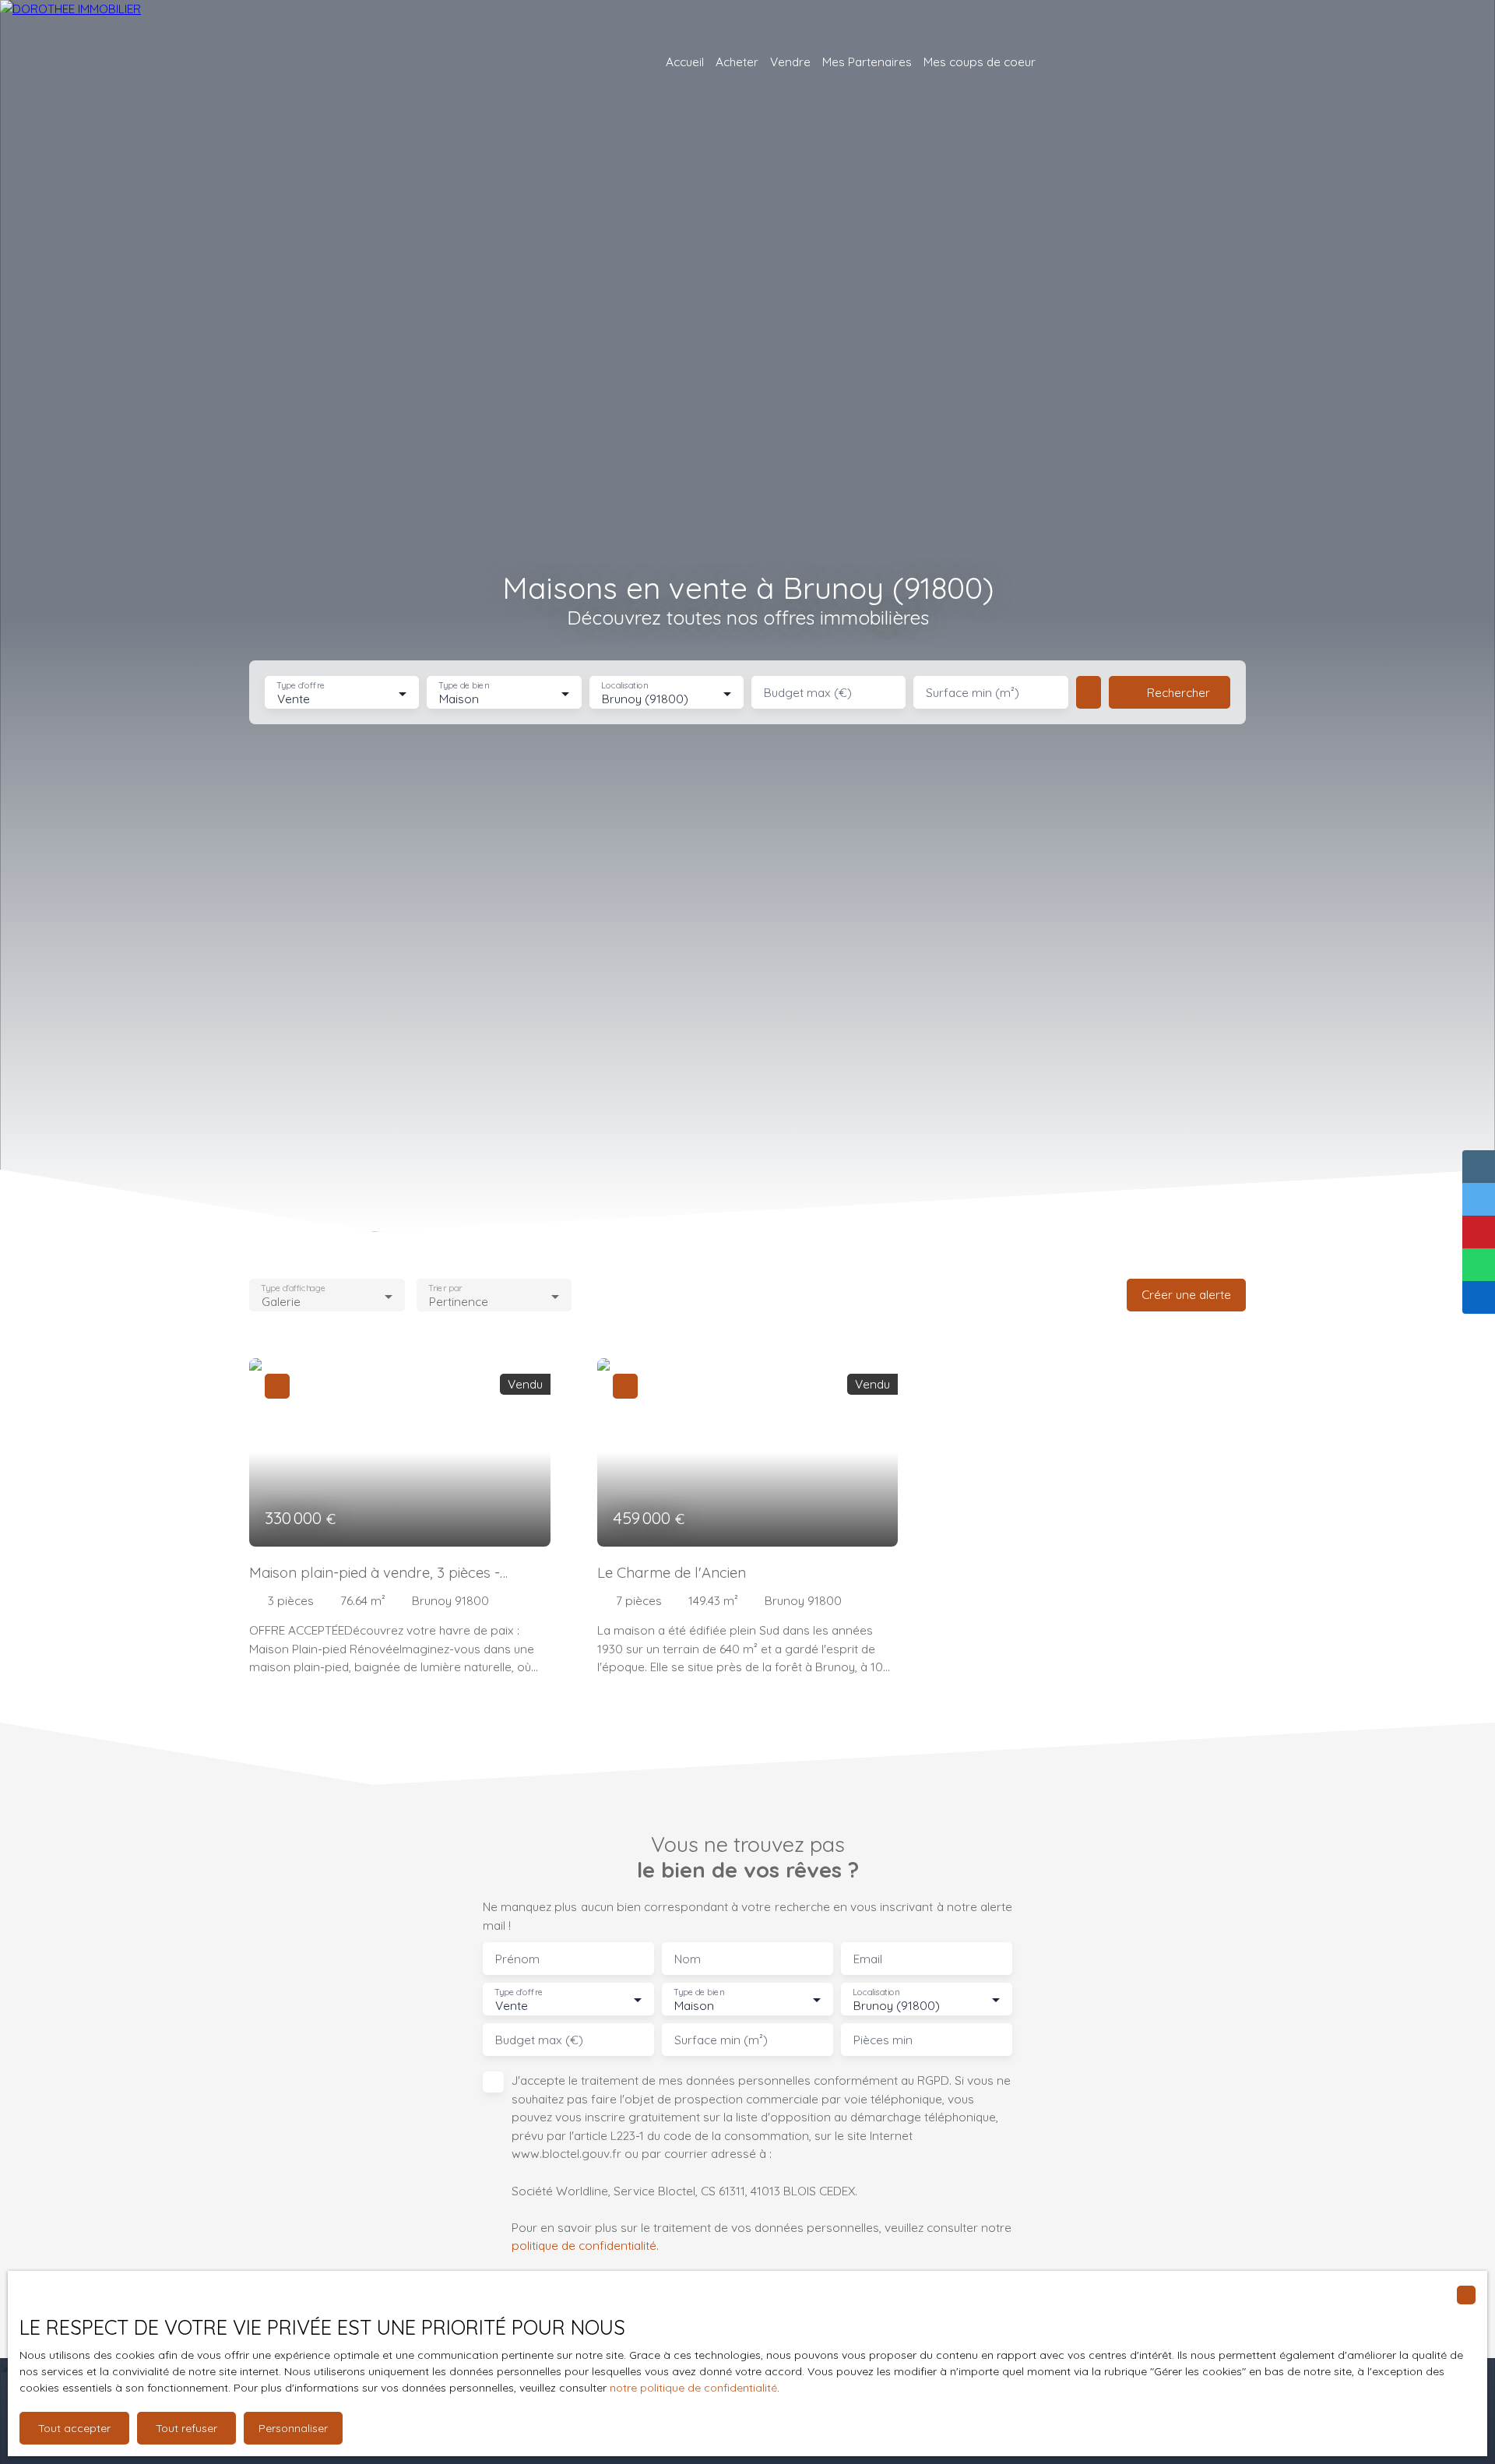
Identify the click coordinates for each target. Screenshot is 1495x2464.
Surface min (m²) (973, 693)
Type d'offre (301, 686)
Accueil (685, 62)
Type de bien (464, 686)
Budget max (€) (808, 693)
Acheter (737, 62)
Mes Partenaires (867, 62)
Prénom (517, 1959)
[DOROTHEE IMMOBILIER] (125, 62)
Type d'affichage (293, 1288)
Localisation (624, 686)
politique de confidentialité (584, 2245)
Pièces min (883, 2040)
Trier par (445, 1288)
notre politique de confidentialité (693, 2388)
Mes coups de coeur (980, 62)
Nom (688, 1959)
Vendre (790, 62)
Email (868, 1959)
